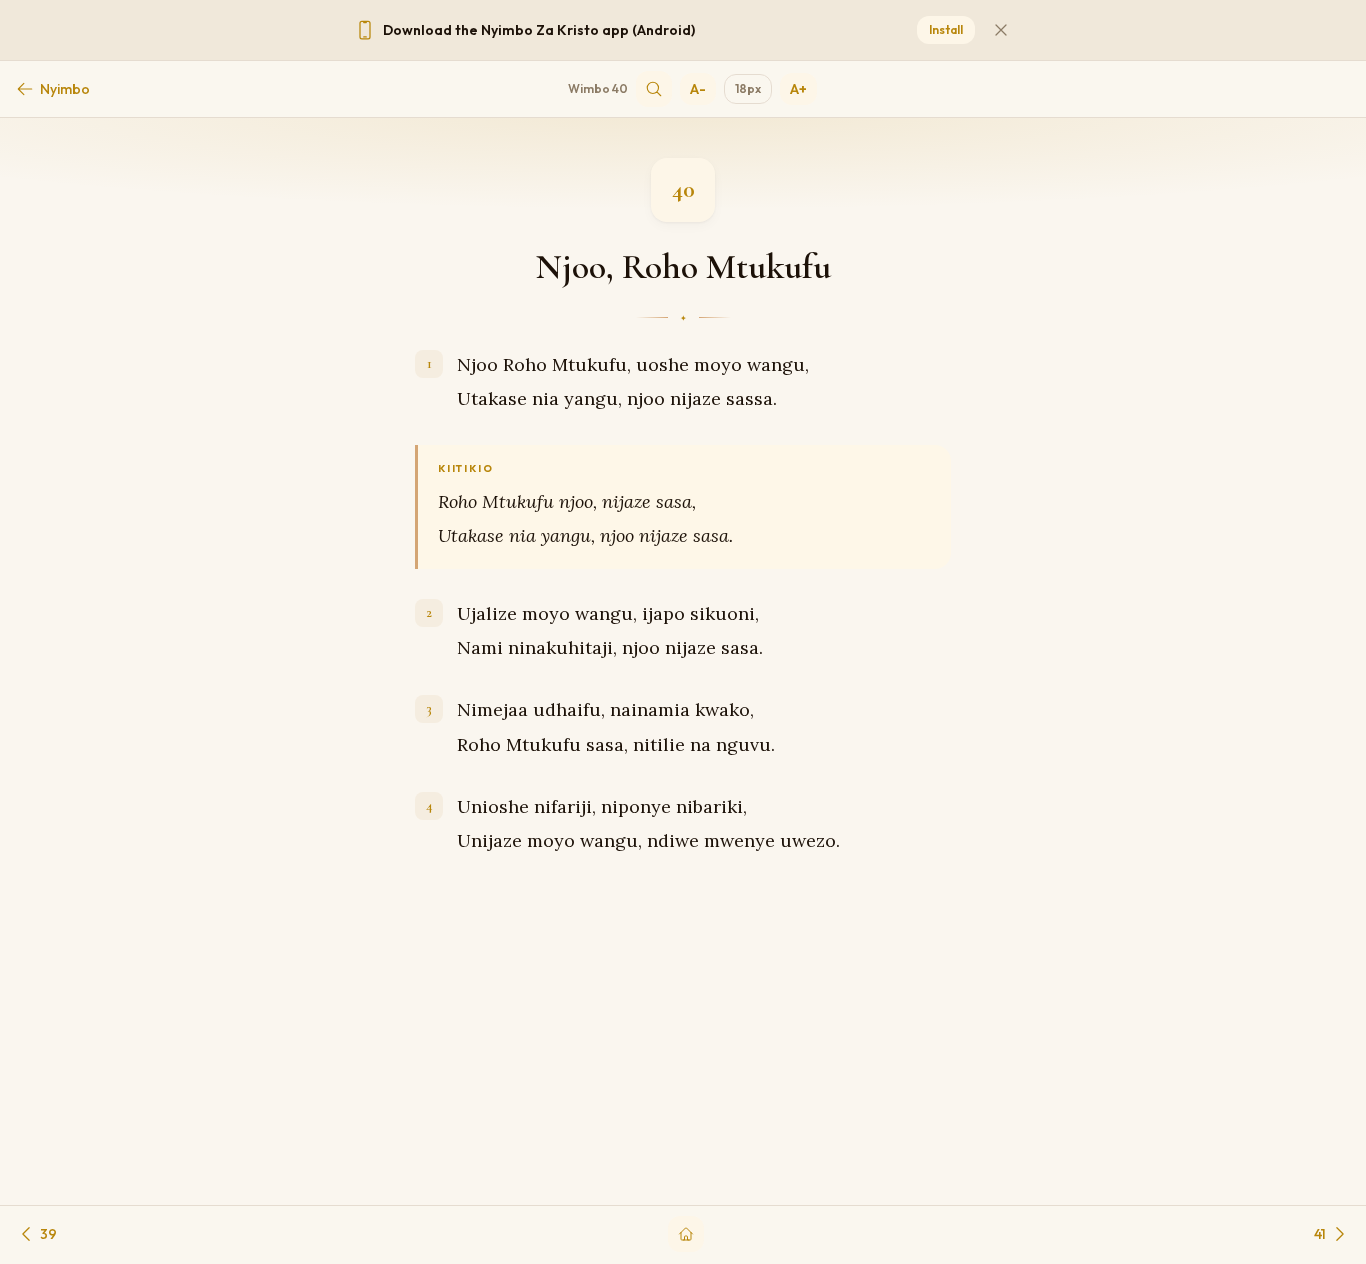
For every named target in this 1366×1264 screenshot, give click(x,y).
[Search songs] (654, 89)
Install (946, 29)
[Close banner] (1001, 30)
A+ (798, 89)
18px (748, 88)
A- (698, 89)
